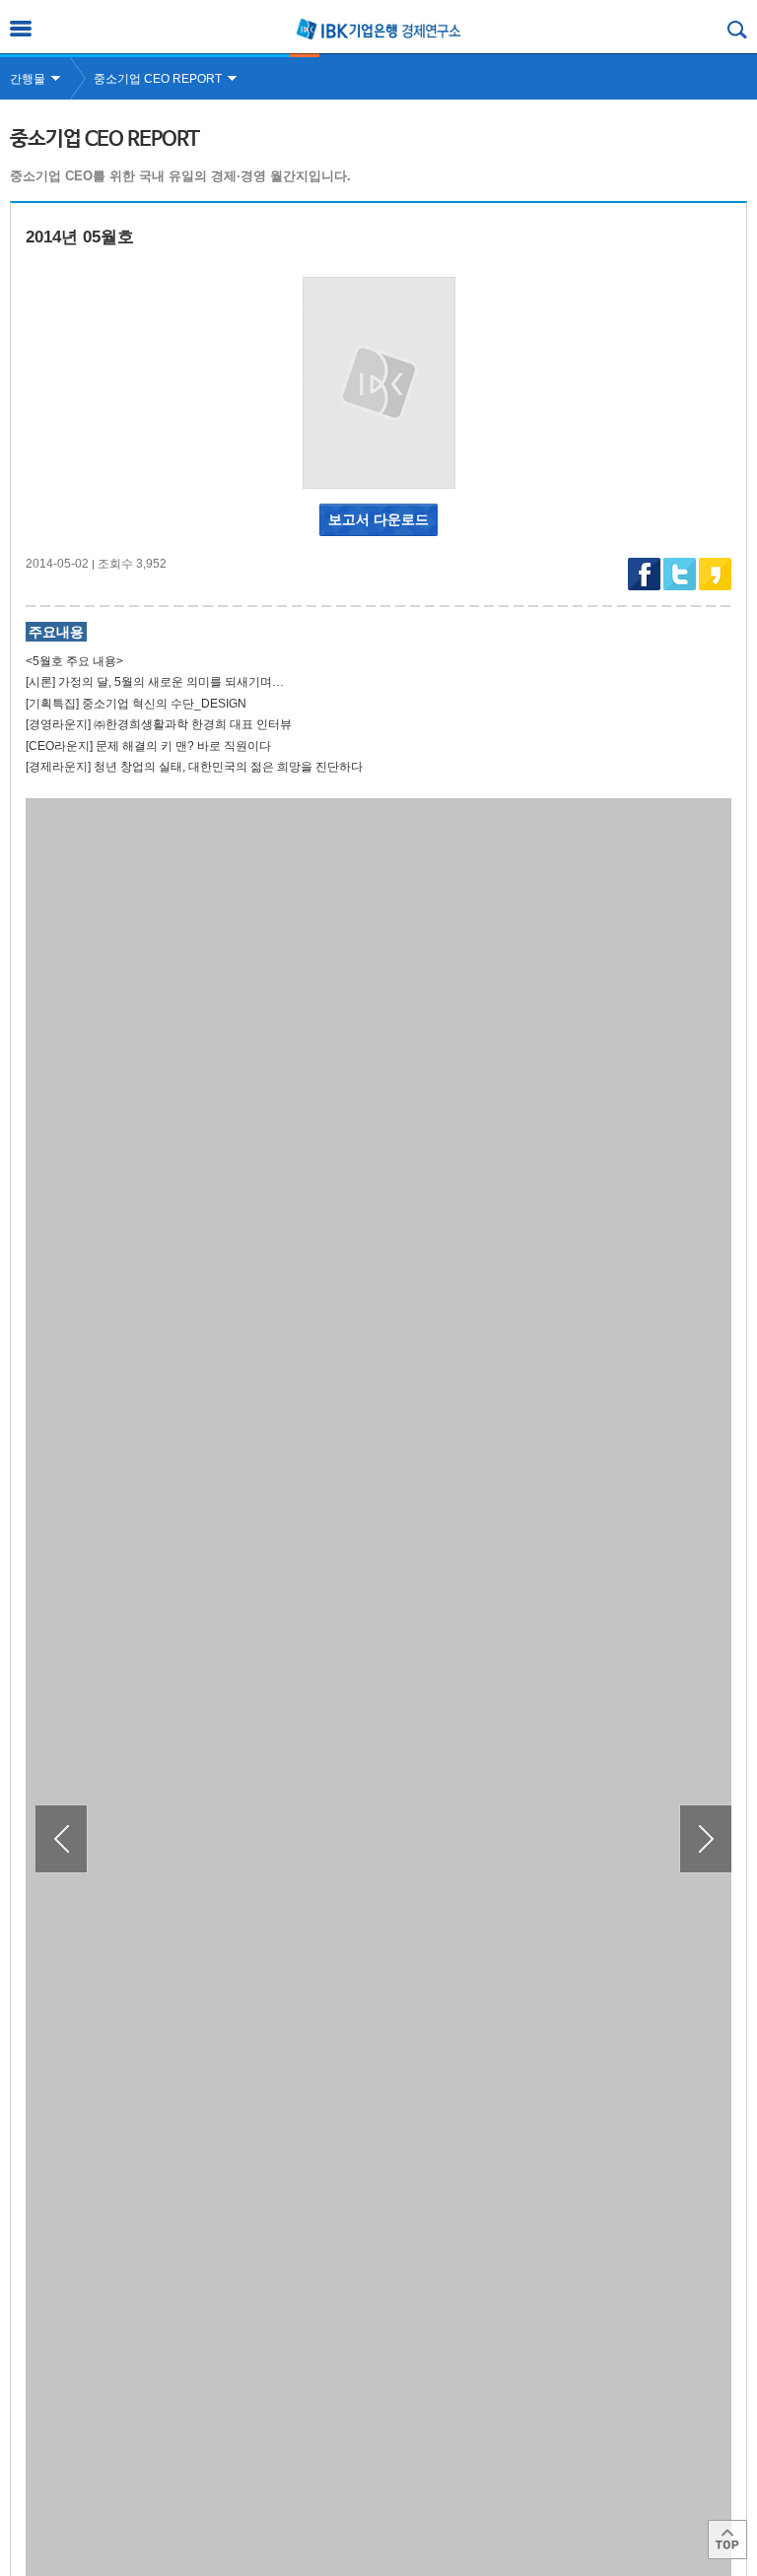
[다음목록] (705, 1839)
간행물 (28, 79)
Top (727, 2540)
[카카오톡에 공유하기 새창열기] (715, 586)
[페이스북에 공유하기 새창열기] (644, 586)
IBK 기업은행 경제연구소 (378, 29)
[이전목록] (62, 1839)
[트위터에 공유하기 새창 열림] (680, 574)
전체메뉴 (21, 29)
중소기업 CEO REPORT (158, 79)
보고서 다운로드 (378, 519)
